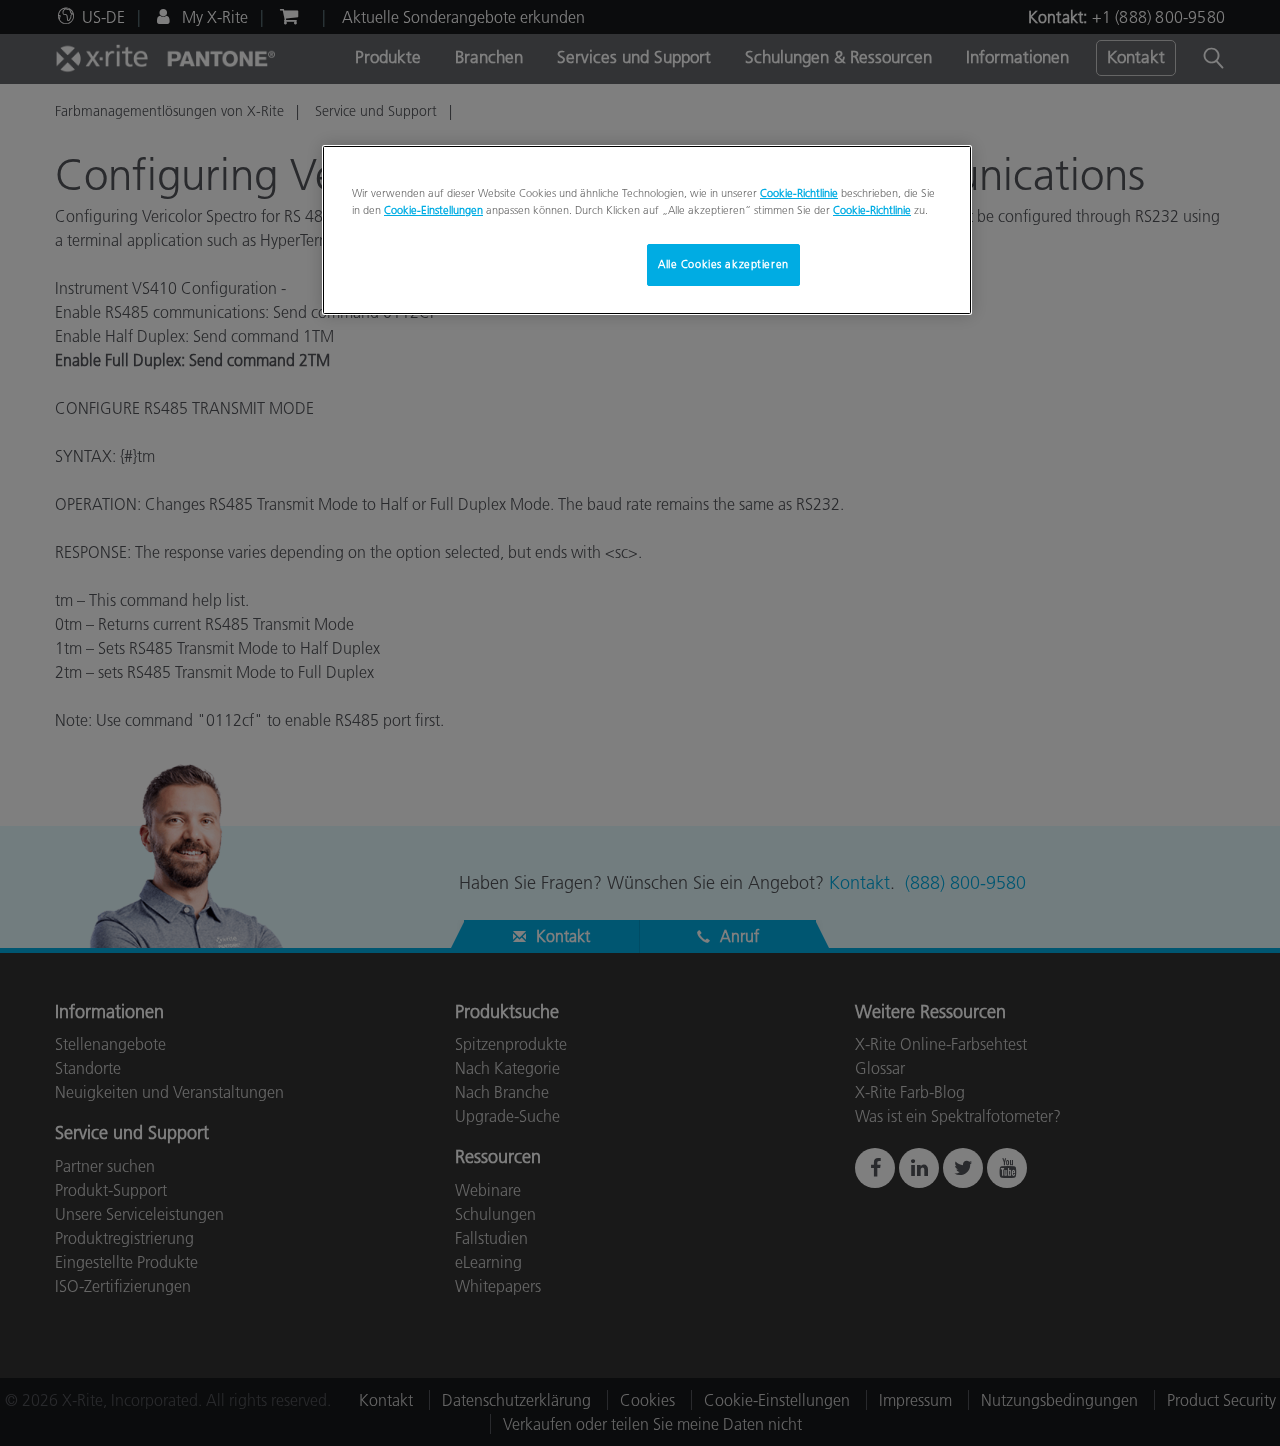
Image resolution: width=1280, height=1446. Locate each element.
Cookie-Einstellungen (433, 210)
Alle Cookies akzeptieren (723, 264)
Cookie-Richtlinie (799, 193)
